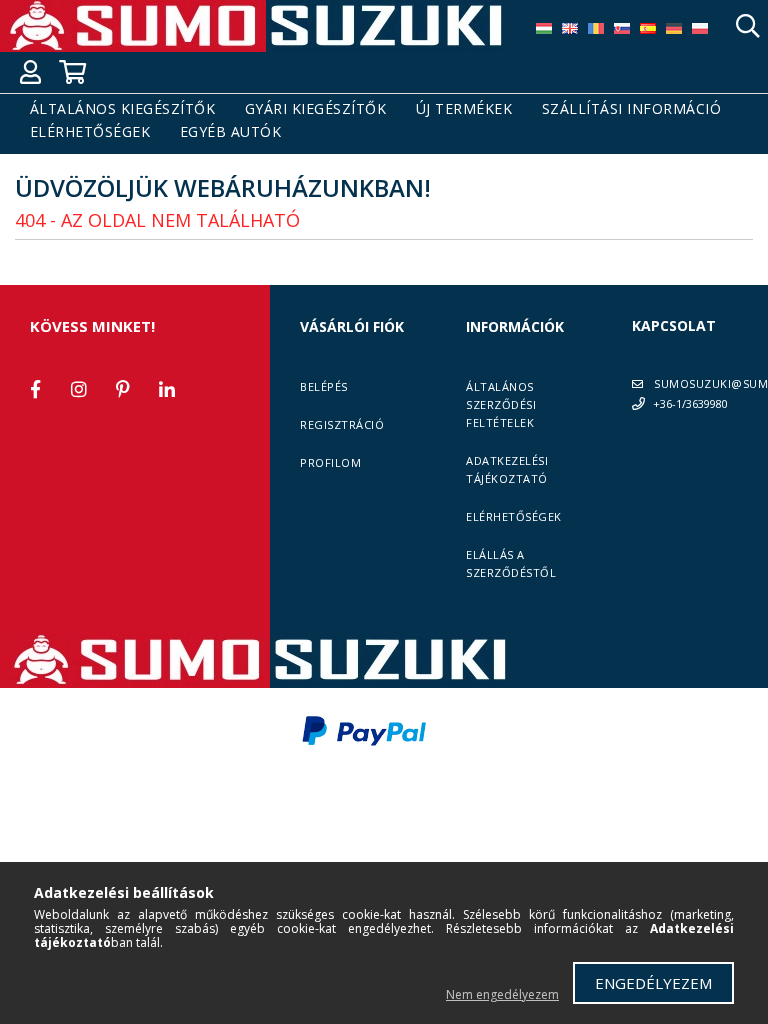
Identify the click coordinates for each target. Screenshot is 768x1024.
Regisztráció (342, 424)
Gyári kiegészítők (316, 109)
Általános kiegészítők (123, 109)
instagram (79, 389)
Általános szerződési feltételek (501, 404)
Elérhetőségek (90, 132)
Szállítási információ (632, 109)
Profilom (330, 462)
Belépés (324, 386)
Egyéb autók (231, 132)
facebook (35, 389)
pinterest (123, 389)
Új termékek (464, 109)
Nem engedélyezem (502, 994)
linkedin (167, 389)
